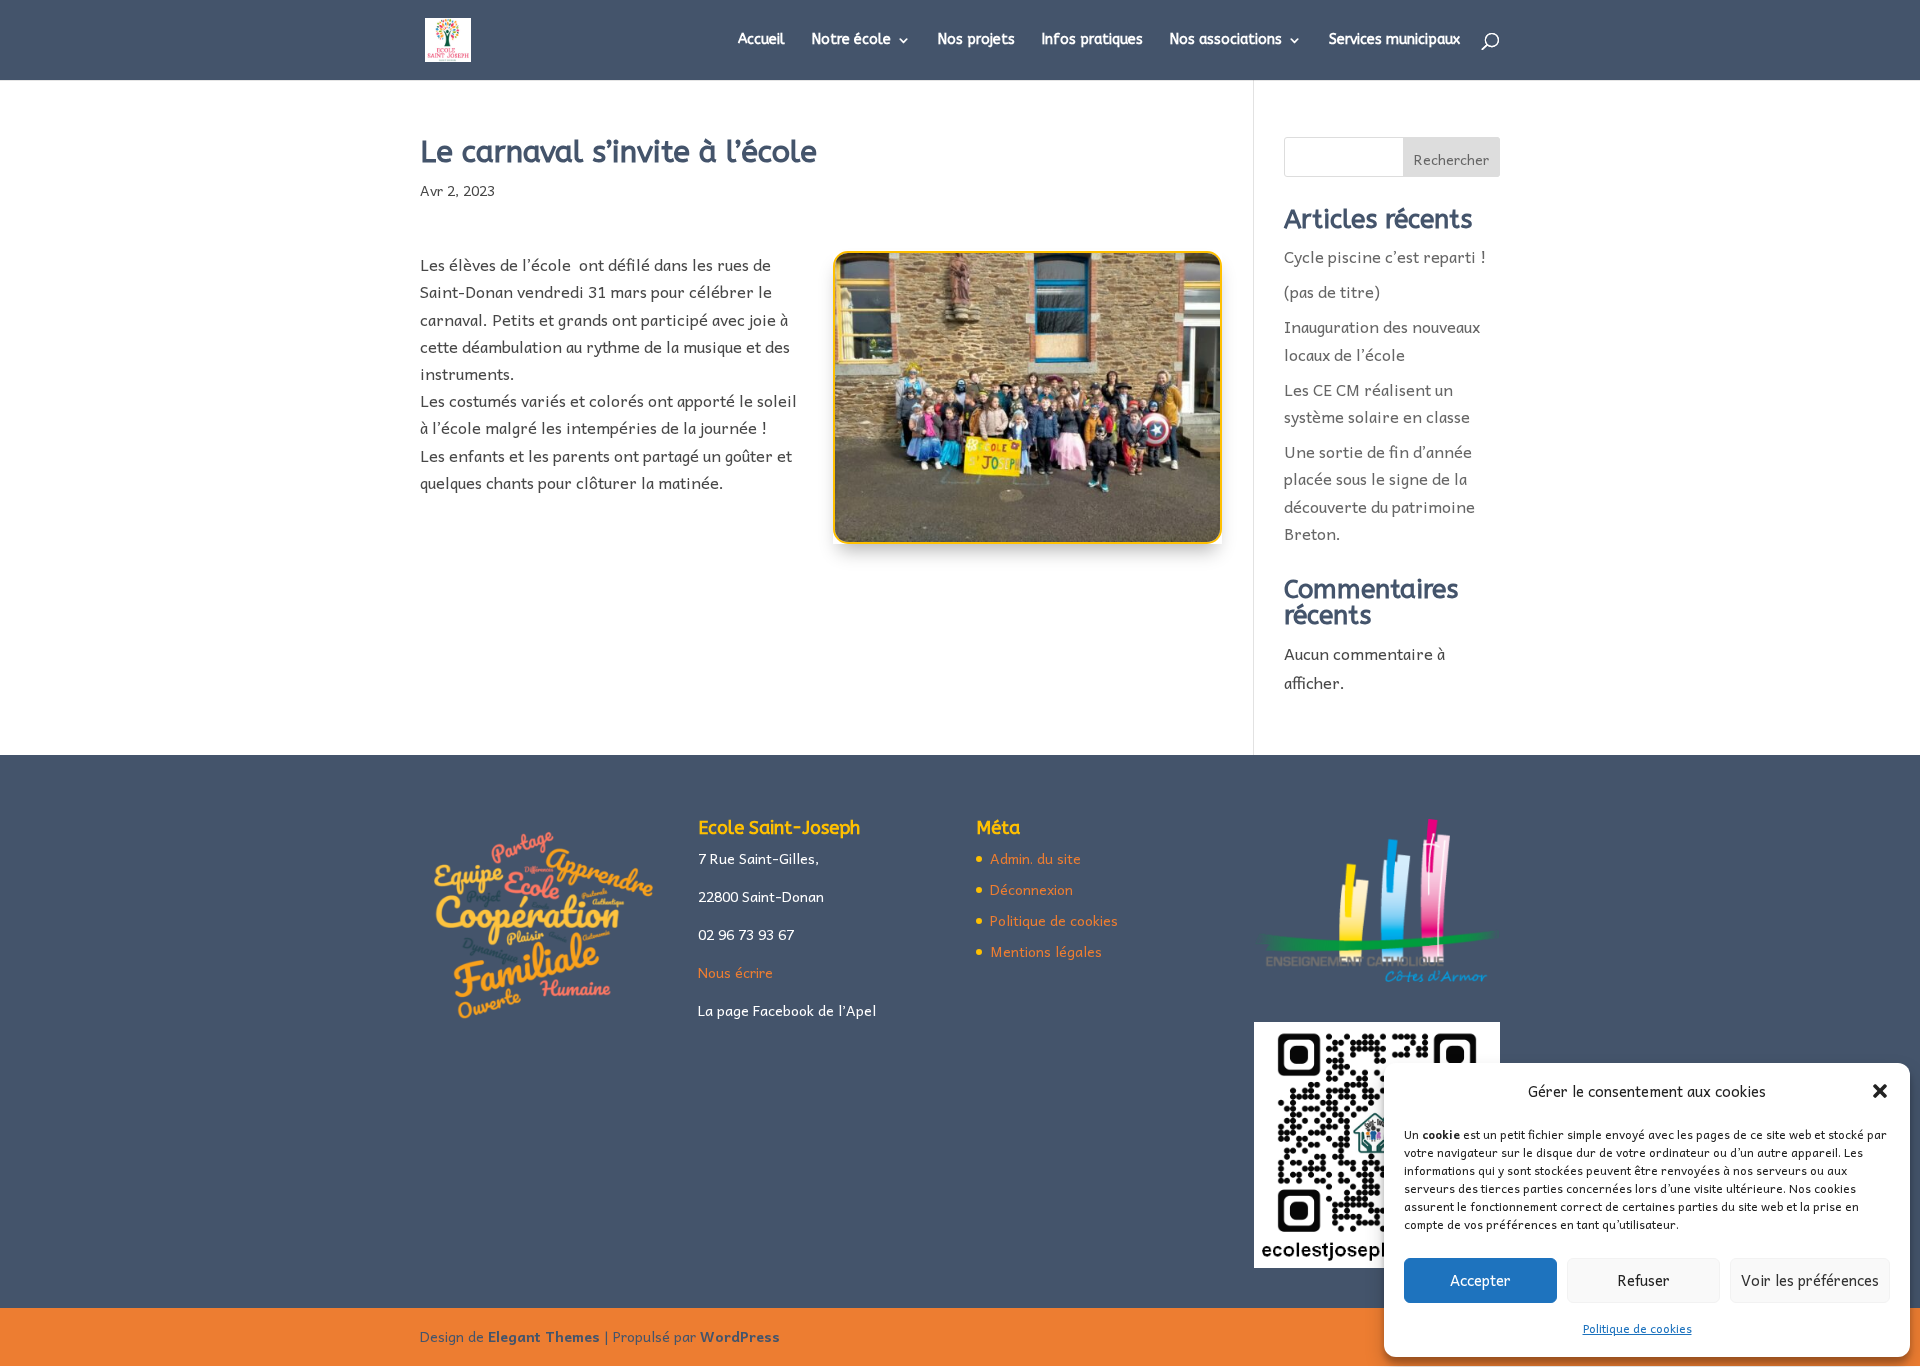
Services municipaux (1394, 40)
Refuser (1643, 1280)
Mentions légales (1046, 951)
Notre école (851, 40)
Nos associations (1226, 40)
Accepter (1480, 1280)
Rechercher (1451, 159)
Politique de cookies (1637, 1328)
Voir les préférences (1810, 1280)
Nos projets (976, 40)
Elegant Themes (544, 1336)
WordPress (740, 1336)
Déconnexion (1031, 889)
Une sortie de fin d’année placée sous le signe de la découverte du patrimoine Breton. (1379, 492)
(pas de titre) (1332, 291)
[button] (1880, 1091)
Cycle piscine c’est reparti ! (1385, 256)
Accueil (761, 40)
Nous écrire (735, 972)
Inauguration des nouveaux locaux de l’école (1382, 339)
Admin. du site (1035, 858)
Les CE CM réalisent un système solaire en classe (1381, 402)
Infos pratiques (1092, 40)
